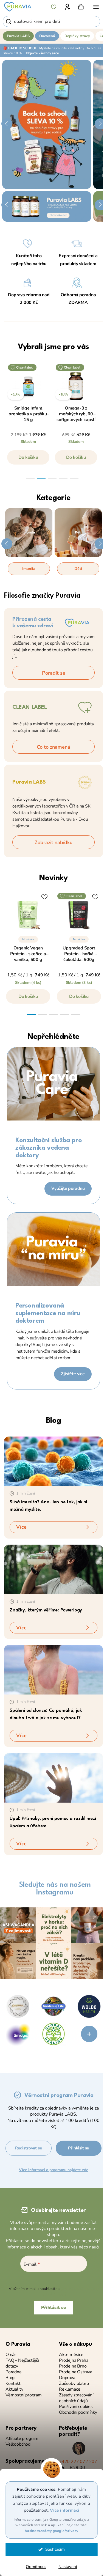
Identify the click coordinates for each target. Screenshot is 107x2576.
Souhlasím (55, 2549)
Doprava (67, 2378)
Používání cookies (76, 2407)
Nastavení (68, 2567)
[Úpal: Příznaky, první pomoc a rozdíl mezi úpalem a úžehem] (54, 1778)
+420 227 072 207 (78, 2462)
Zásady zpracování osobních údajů (76, 2398)
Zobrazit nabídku (54, 842)
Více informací (65, 2510)
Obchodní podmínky (78, 2412)
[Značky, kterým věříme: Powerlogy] (54, 1569)
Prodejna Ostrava (76, 2372)
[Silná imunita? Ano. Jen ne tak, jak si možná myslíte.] (54, 1461)
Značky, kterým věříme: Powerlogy (46, 1610)
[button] (7, 124)
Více (21, 1527)
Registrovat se (28, 2148)
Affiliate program (22, 2439)
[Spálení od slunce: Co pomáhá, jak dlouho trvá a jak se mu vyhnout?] (54, 1670)
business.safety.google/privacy (52, 2531)
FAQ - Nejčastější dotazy (22, 2363)
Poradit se (54, 673)
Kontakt (13, 2384)
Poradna (13, 2372)
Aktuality (14, 2389)
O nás (11, 2355)
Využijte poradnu (68, 1188)
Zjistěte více (73, 1374)
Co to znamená (54, 747)
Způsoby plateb (74, 2384)
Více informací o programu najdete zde (54, 2170)
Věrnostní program (24, 2395)
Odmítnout (36, 2567)
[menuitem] (18, 36)
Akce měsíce (71, 2355)
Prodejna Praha (74, 2361)
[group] (28, 417)
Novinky (53, 878)
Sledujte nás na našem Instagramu (55, 1889)
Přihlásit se (78, 2148)
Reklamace (70, 2389)
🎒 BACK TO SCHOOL (20, 48)
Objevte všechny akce (42, 53)
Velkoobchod (18, 2444)
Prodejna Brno (73, 2366)
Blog (54, 1421)
